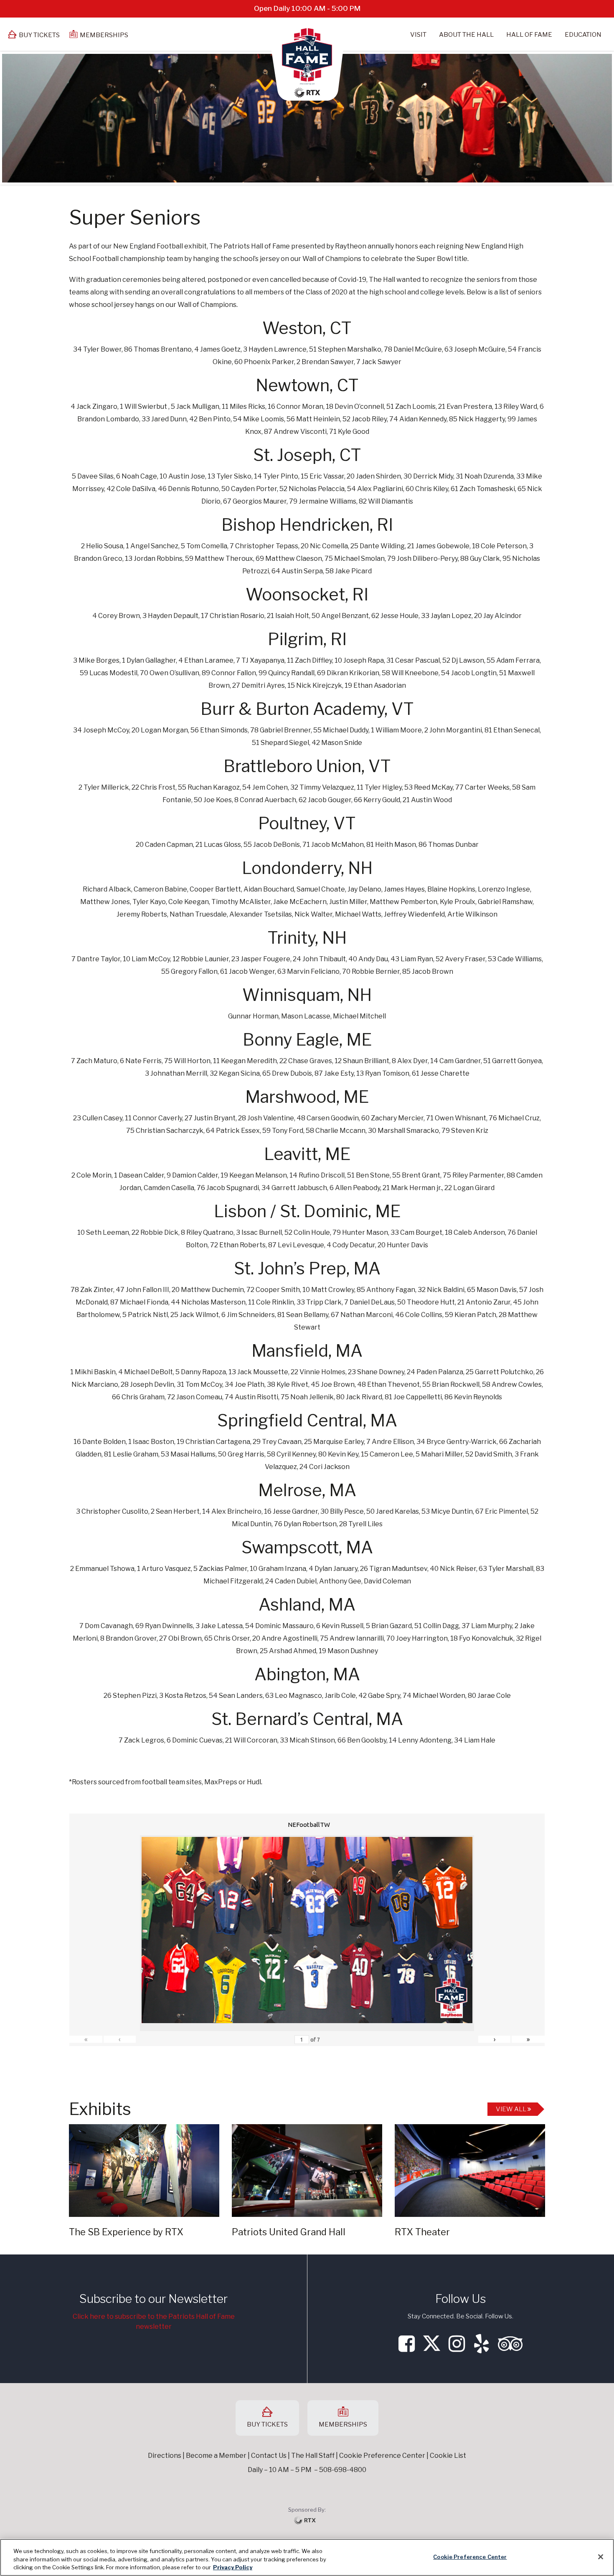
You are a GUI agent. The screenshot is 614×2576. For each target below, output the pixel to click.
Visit (418, 35)
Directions (165, 2456)
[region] (307, 2557)
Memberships (104, 35)
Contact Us (269, 2456)
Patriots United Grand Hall (289, 2232)
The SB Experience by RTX (126, 2232)
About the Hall (466, 35)
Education (583, 35)
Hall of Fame (529, 35)
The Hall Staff (313, 2456)
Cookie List (448, 2456)
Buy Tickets (39, 35)
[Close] (601, 2557)
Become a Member (216, 2456)
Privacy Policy (233, 2567)
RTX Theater (422, 2232)
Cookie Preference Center (470, 2556)
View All (512, 2109)
